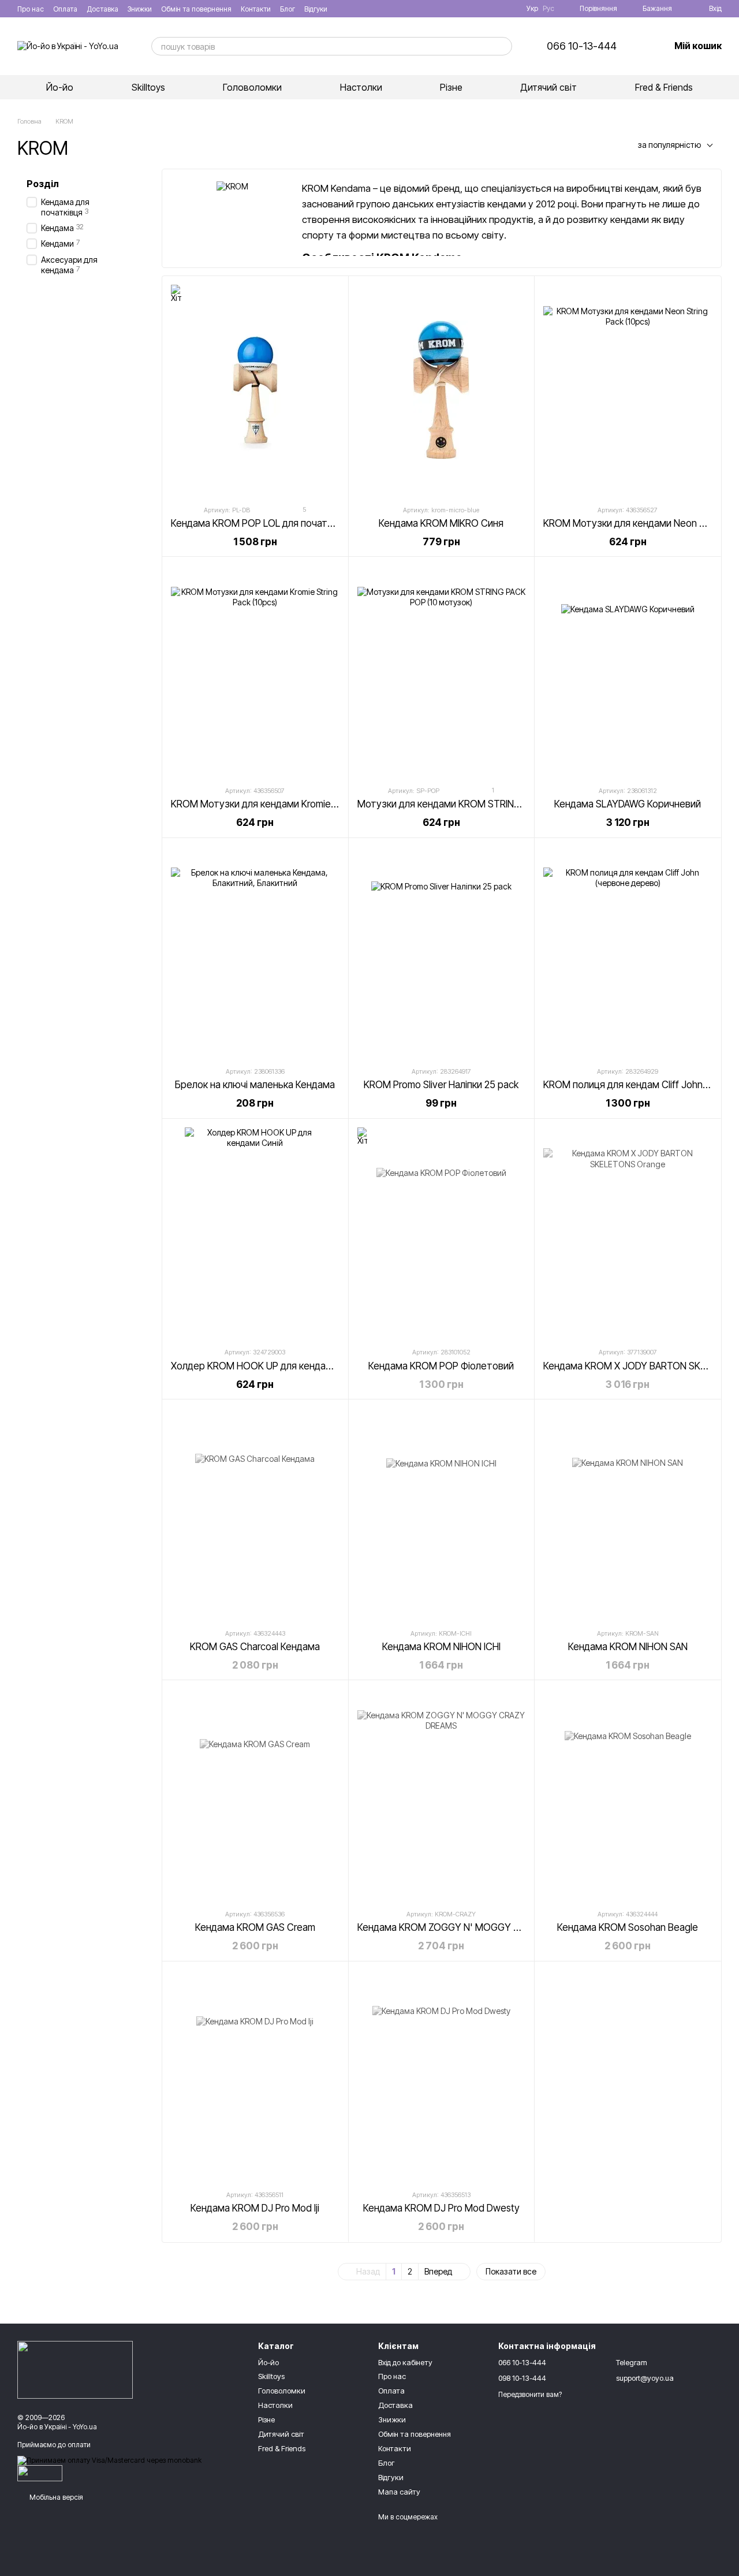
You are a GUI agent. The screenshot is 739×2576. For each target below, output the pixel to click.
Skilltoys (148, 87)
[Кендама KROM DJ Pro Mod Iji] (255, 2076)
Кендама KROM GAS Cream (255, 1927)
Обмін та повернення (196, 9)
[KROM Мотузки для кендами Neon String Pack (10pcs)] (628, 390)
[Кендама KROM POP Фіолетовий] (442, 1233)
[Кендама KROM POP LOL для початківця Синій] (255, 390)
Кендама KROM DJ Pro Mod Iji (255, 2208)
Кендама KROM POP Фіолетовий (441, 1366)
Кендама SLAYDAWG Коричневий (628, 804)
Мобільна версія (55, 2497)
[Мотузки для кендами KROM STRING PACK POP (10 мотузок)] (442, 671)
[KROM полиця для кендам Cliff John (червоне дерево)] (628, 952)
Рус (548, 9)
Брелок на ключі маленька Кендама (255, 1085)
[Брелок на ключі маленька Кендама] (255, 952)
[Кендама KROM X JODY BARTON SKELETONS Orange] (628, 1233)
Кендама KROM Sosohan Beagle (628, 1927)
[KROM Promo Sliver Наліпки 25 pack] (442, 952)
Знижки (140, 9)
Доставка (102, 9)
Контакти (256, 9)
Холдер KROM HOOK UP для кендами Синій (268, 1366)
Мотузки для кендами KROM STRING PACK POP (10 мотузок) (492, 804)
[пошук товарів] (503, 46)
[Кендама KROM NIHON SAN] (628, 1514)
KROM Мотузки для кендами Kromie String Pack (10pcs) (293, 804)
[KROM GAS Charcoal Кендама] (255, 1514)
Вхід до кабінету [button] (405, 2362)
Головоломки (252, 87)
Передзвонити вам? (530, 2394)
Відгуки (316, 9)
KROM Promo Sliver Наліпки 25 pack (441, 1085)
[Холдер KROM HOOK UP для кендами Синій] (255, 1233)
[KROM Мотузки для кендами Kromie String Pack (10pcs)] (255, 671)
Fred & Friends (664, 87)
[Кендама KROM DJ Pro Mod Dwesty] (442, 2076)
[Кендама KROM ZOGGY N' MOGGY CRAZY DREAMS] (442, 1794)
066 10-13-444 (582, 46)
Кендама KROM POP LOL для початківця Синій (274, 523)
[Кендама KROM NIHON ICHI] (442, 1514)
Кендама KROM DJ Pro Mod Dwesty (441, 2208)
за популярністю (669, 145)
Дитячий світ (548, 87)
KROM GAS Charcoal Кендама (255, 1647)
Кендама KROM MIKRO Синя (441, 523)
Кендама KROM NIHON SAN (628, 1647)
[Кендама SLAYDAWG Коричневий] (628, 671)
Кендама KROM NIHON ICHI (441, 1647)
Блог (288, 9)
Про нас (31, 9)
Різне (451, 87)
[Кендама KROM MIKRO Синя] (442, 390)
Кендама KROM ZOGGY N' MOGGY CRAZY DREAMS (470, 1927)
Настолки (361, 87)
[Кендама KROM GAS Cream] (255, 1794)
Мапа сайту (399, 2492)
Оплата (65, 9)
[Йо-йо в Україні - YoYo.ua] (75, 2370)
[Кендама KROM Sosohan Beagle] (628, 1794)
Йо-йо (60, 87)
